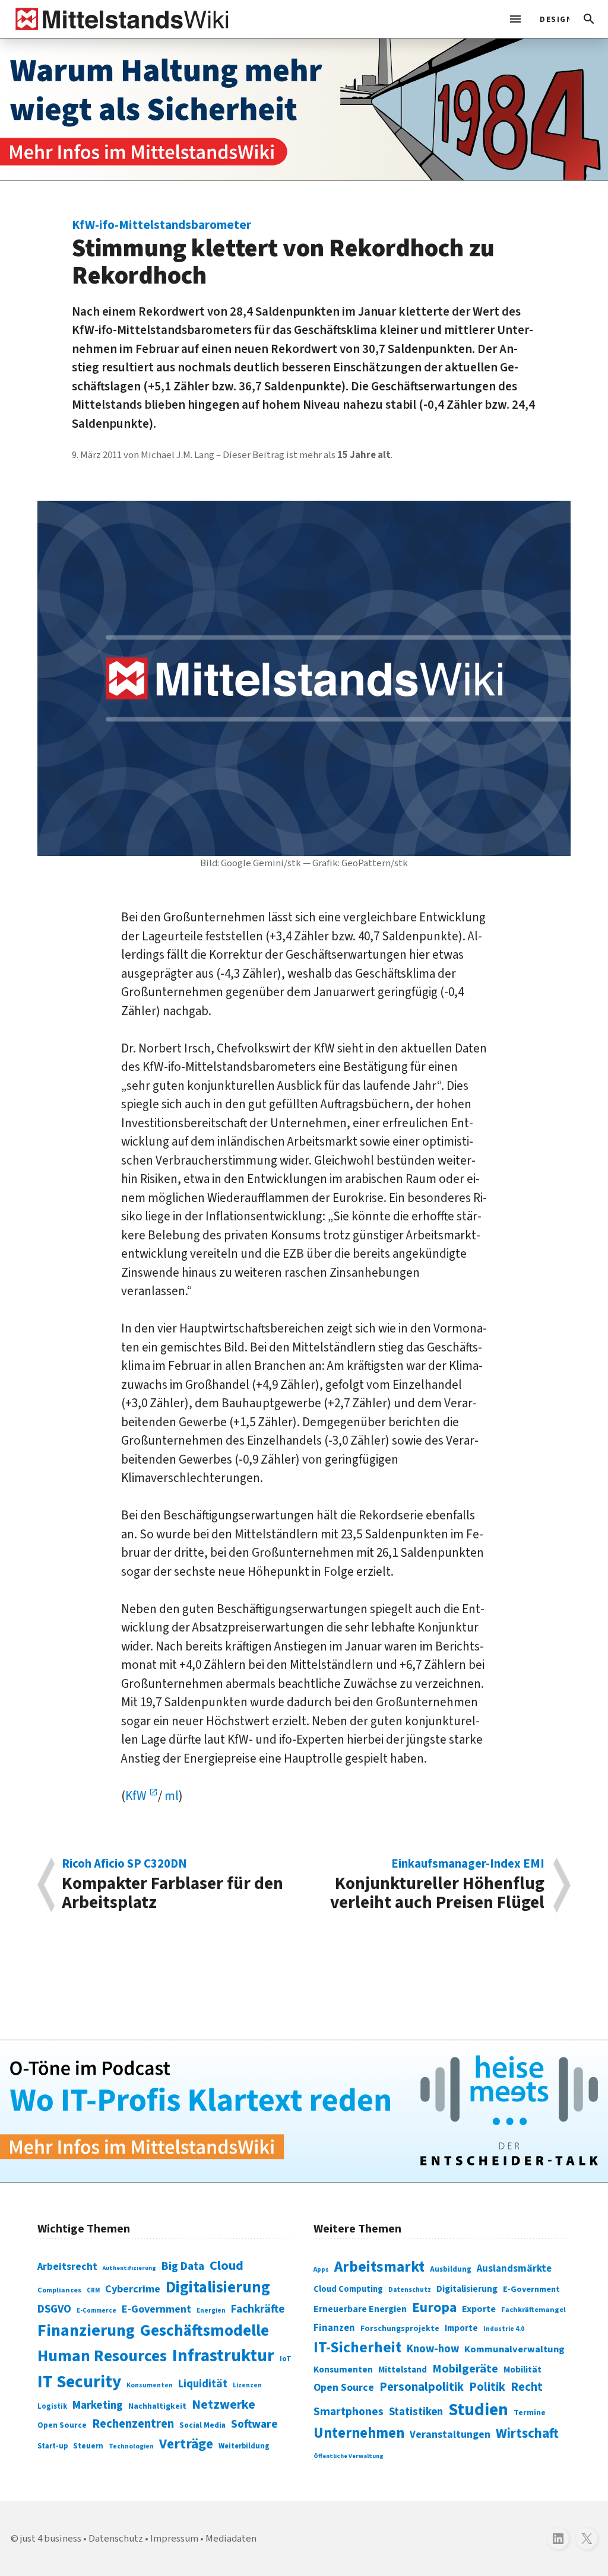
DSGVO (54, 2309)
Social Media (202, 2425)
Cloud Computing (348, 2289)
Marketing (98, 2405)
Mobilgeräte (465, 2369)
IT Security (79, 2382)
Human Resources (102, 2356)
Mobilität (522, 2370)
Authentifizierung (129, 2268)
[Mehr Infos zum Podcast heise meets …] (304, 2111)
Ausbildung (451, 2269)
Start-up (53, 2446)
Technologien (131, 2446)
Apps (321, 2269)
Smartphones (349, 2412)
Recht (527, 2387)
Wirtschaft (527, 2433)
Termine (530, 2413)
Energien (211, 2311)
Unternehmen (359, 2433)
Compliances (59, 2290)
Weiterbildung (244, 2446)
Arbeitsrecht (67, 2267)
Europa (434, 2308)
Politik (487, 2387)
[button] (589, 19)
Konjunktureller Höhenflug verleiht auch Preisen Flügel (437, 1885)
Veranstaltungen (450, 2435)
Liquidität (203, 2384)
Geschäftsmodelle (205, 2331)
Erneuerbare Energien (360, 2309)
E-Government (156, 2309)
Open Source (62, 2425)
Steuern (88, 2446)
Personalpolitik (422, 2387)
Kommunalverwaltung (514, 2349)
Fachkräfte (258, 2309)
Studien (478, 2410)
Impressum (174, 2539)
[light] (551, 19)
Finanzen (334, 2328)
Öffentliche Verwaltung (349, 2456)
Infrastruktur (223, 2356)
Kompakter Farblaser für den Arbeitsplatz (172, 1885)
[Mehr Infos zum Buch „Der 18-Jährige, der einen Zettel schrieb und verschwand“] (304, 109)
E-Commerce (96, 2311)
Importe (461, 2328)
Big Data (183, 2266)
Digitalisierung (218, 2288)
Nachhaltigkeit (157, 2406)
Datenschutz (410, 2290)
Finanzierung (86, 2330)
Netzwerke (224, 2405)
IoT (286, 2359)
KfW (137, 1796)
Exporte (479, 2309)
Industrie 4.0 (504, 2329)
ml (172, 1796)
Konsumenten (150, 2385)
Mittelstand (403, 2370)
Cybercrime (133, 2289)
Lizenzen (247, 2385)
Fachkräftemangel (533, 2310)
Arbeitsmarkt (379, 2267)
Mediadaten (231, 2539)
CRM (93, 2290)
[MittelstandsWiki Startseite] (120, 19)
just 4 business (51, 2539)
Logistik (52, 2406)
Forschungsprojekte (400, 2329)
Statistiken (416, 2412)
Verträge (186, 2444)
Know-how (433, 2349)
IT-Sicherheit (357, 2348)
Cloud (227, 2266)
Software (254, 2424)
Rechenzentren (133, 2424)
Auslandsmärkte (514, 2269)
